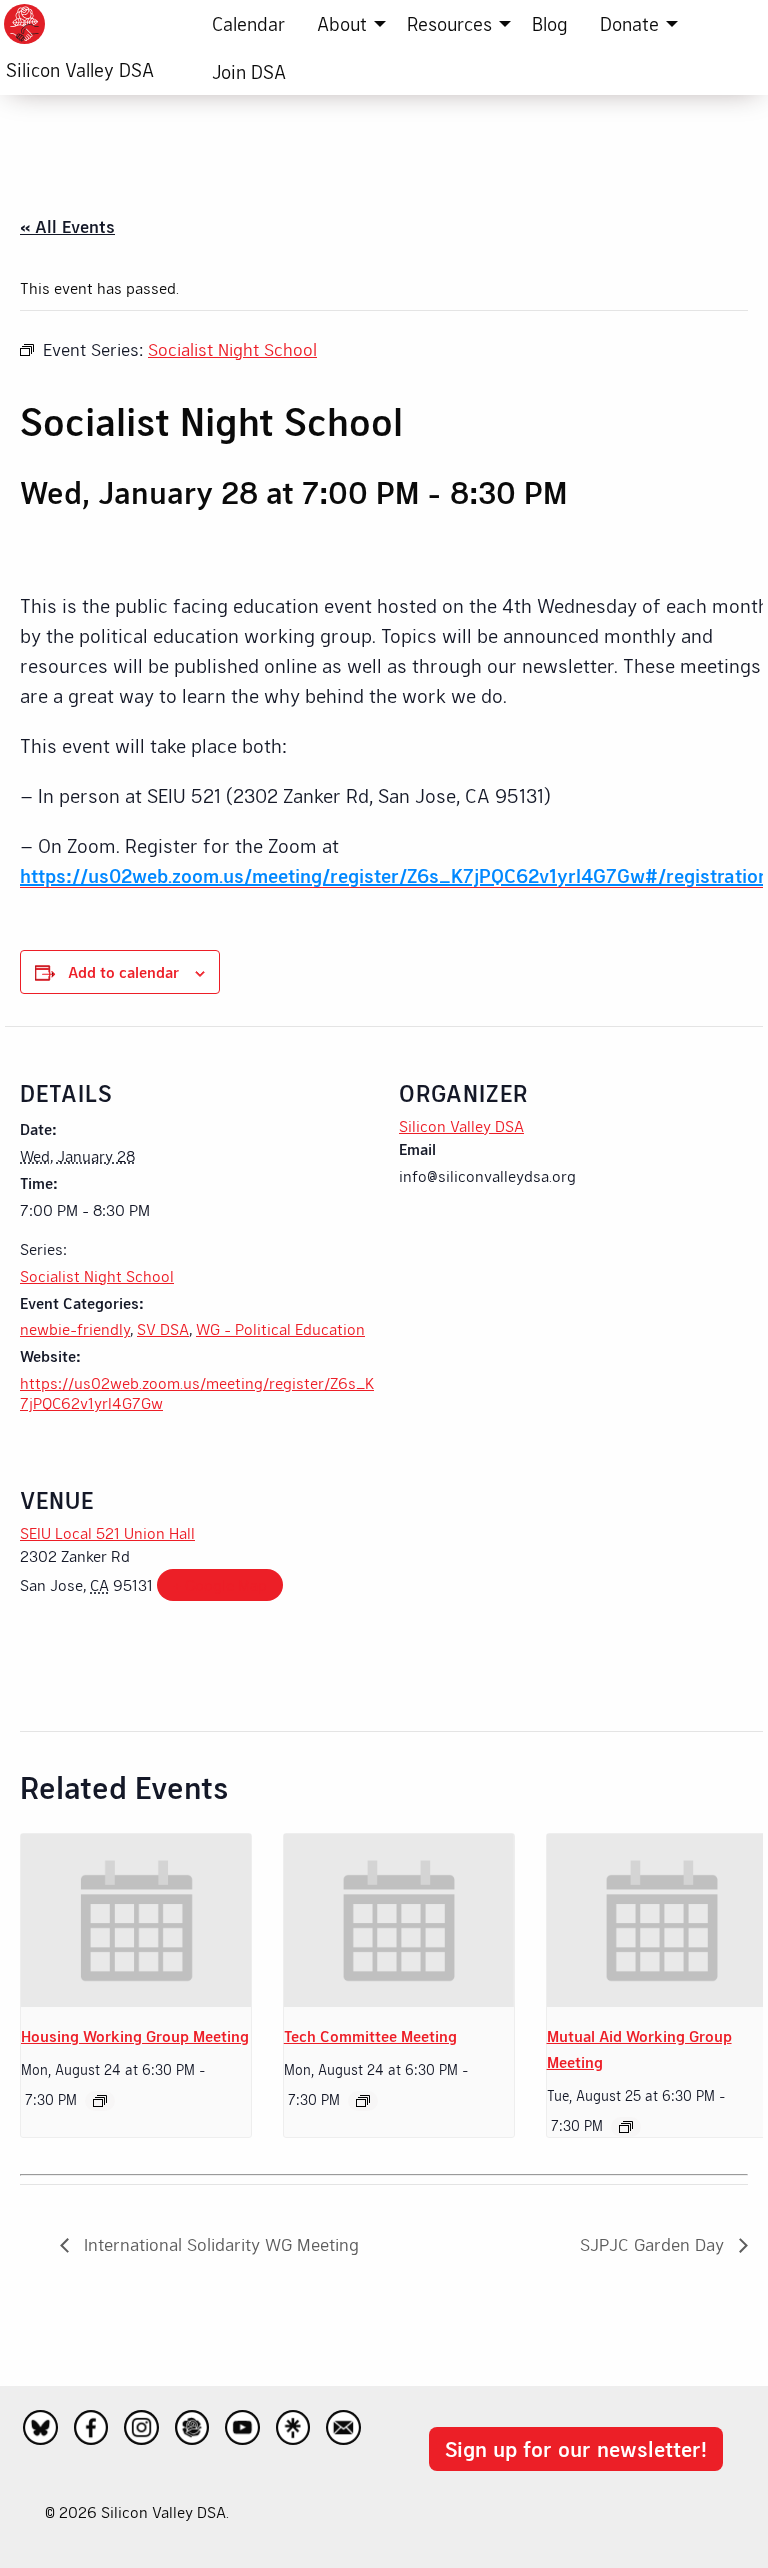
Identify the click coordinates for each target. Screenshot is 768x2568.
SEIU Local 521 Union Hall (107, 1532)
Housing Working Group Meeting (135, 2035)
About (342, 23)
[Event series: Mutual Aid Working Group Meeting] (626, 2127)
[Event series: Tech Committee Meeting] (363, 2101)
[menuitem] (248, 24)
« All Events (67, 226)
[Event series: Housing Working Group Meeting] (100, 2101)
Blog (550, 23)
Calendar (248, 23)
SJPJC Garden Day (654, 2244)
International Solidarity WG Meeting (219, 2244)
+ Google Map (220, 1584)
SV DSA (163, 1328)
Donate (629, 23)
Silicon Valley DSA (80, 69)
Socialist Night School (97, 1275)
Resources (449, 23)
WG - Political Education (280, 1328)
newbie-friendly (75, 1328)
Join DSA (249, 71)
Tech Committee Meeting (370, 2035)
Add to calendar (123, 971)
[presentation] (136, 1920)
